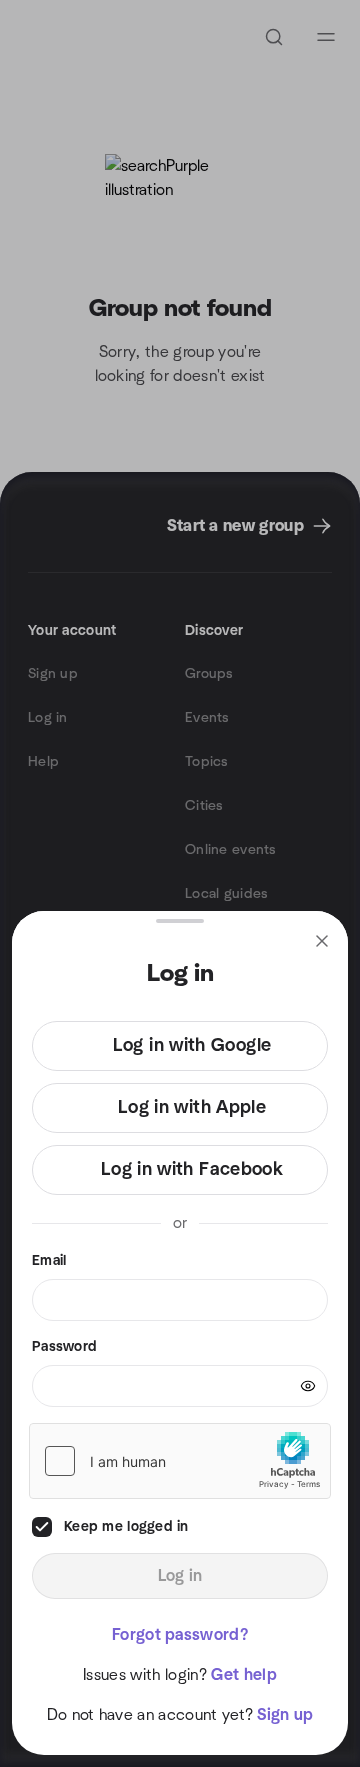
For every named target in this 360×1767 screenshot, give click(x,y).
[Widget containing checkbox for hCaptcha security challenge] (180, 1461)
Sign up (285, 1715)
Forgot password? (180, 1635)
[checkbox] (42, 1527)
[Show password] (308, 1386)
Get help (244, 1675)
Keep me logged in (126, 1527)
